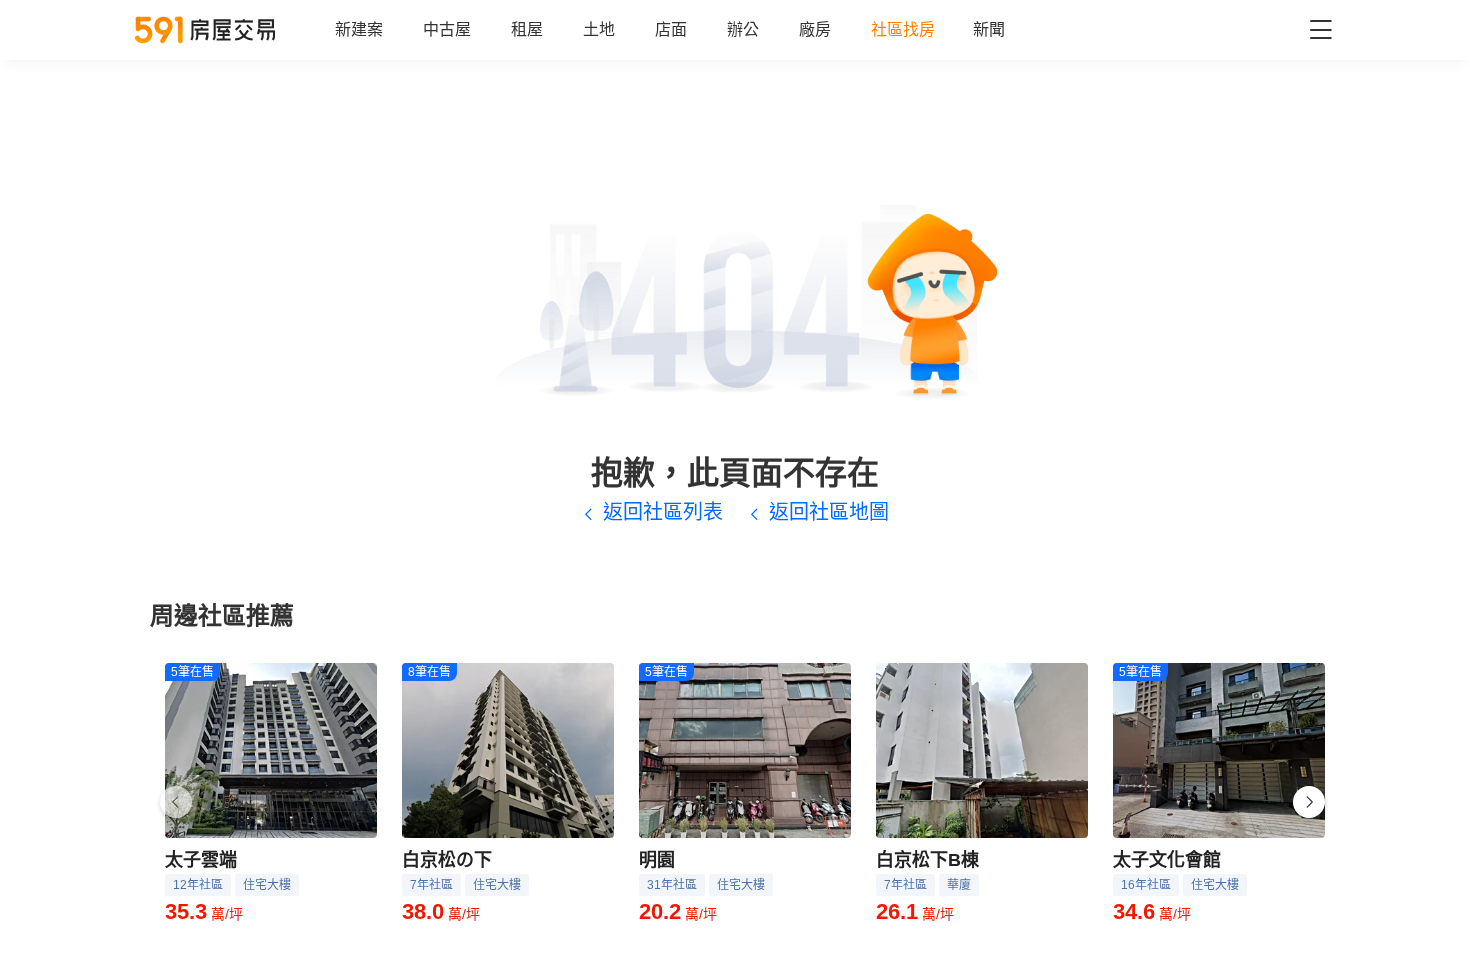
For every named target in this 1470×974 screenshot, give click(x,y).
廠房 (815, 29)
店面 (671, 29)
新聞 (989, 29)
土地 (599, 29)
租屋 (527, 29)
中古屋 (447, 29)
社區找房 (903, 29)
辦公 (743, 29)
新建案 (359, 29)
